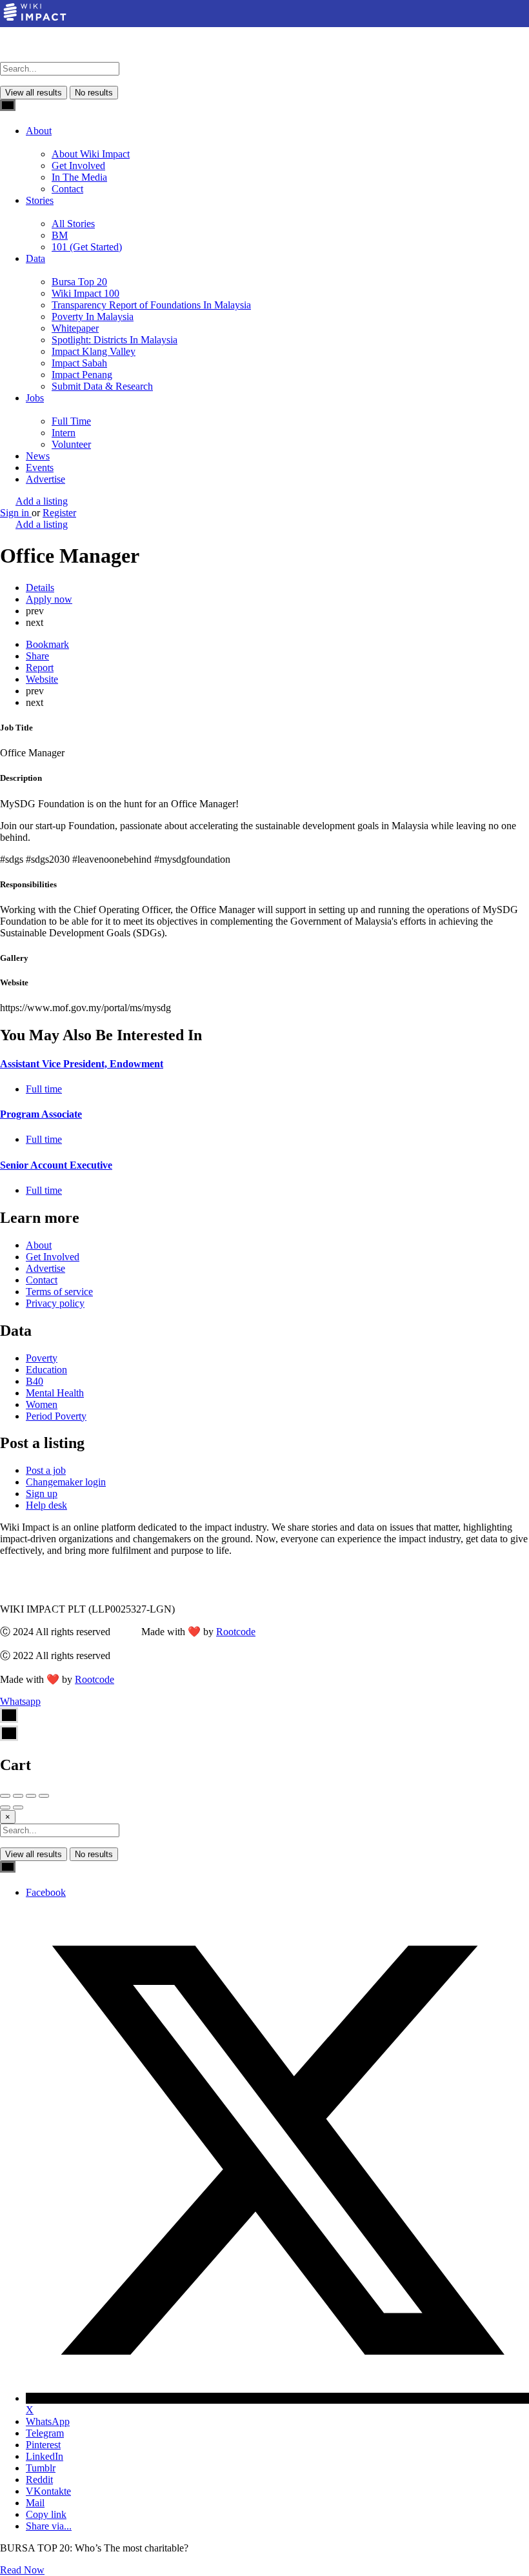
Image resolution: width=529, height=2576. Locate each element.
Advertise (45, 479)
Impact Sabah (79, 363)
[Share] (18, 1796)
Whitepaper (75, 328)
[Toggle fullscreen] (31, 1796)
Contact (67, 189)
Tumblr (41, 2468)
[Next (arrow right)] (18, 1807)
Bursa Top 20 (79, 282)
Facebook (46, 1892)
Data (35, 258)
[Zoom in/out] (44, 1796)
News (38, 456)
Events (40, 468)
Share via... (49, 2526)
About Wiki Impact (91, 154)
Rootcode (236, 1632)
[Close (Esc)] (5, 1796)
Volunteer (71, 444)
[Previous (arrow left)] (5, 1807)
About (39, 131)
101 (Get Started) (87, 247)
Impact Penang (82, 375)
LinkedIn (45, 2456)
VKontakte (48, 2491)
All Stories (73, 224)
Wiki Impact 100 (85, 293)
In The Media (79, 177)
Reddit (39, 2480)
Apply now (49, 599)
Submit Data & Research (102, 386)
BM (60, 235)
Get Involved (78, 166)
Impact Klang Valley (94, 351)
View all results (34, 93)
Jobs (35, 398)
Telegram (45, 2433)
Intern (64, 433)
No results (94, 93)
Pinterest (43, 2445)
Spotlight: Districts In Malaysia (115, 340)
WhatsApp (48, 2421)
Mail (35, 2503)
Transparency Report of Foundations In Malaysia (151, 305)
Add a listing (42, 501)
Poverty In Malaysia (93, 317)
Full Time (71, 421)
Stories (40, 200)
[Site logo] (47, 56)
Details (40, 588)
